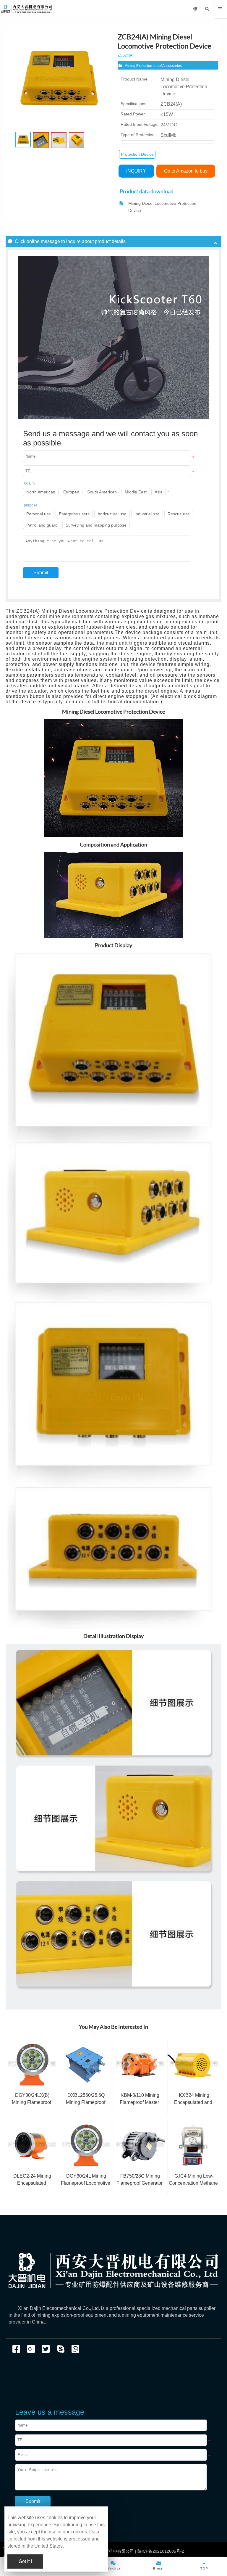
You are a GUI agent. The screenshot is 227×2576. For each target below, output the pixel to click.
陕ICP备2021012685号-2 (160, 2551)
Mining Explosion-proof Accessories (153, 66)
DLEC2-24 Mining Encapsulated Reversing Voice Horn (31, 2183)
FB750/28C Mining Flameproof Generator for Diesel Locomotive (139, 2183)
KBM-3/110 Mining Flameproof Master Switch (140, 2102)
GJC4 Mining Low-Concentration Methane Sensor (193, 2183)
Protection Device (137, 154)
